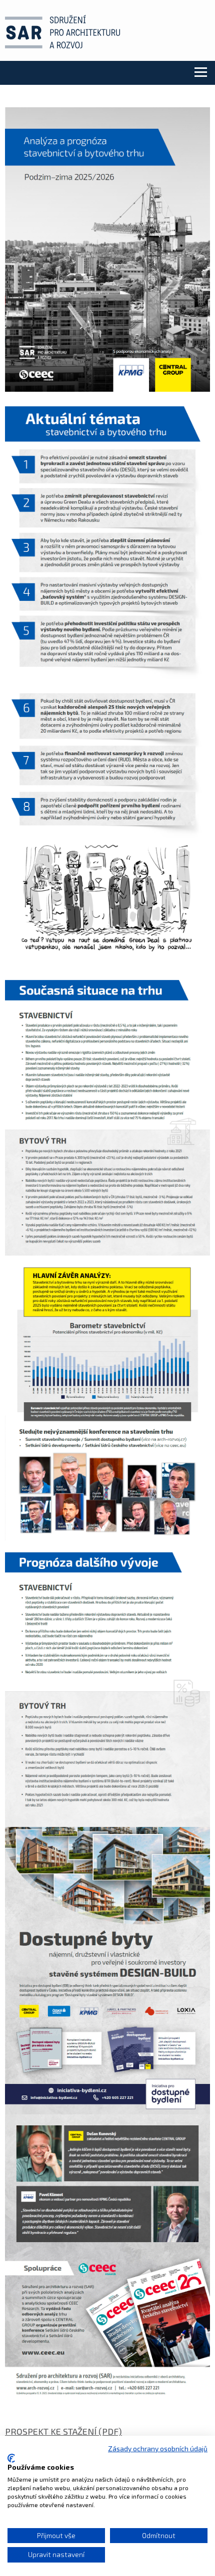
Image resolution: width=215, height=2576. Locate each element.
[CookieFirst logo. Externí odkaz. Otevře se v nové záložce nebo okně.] (11, 2458)
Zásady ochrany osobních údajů (158, 2448)
